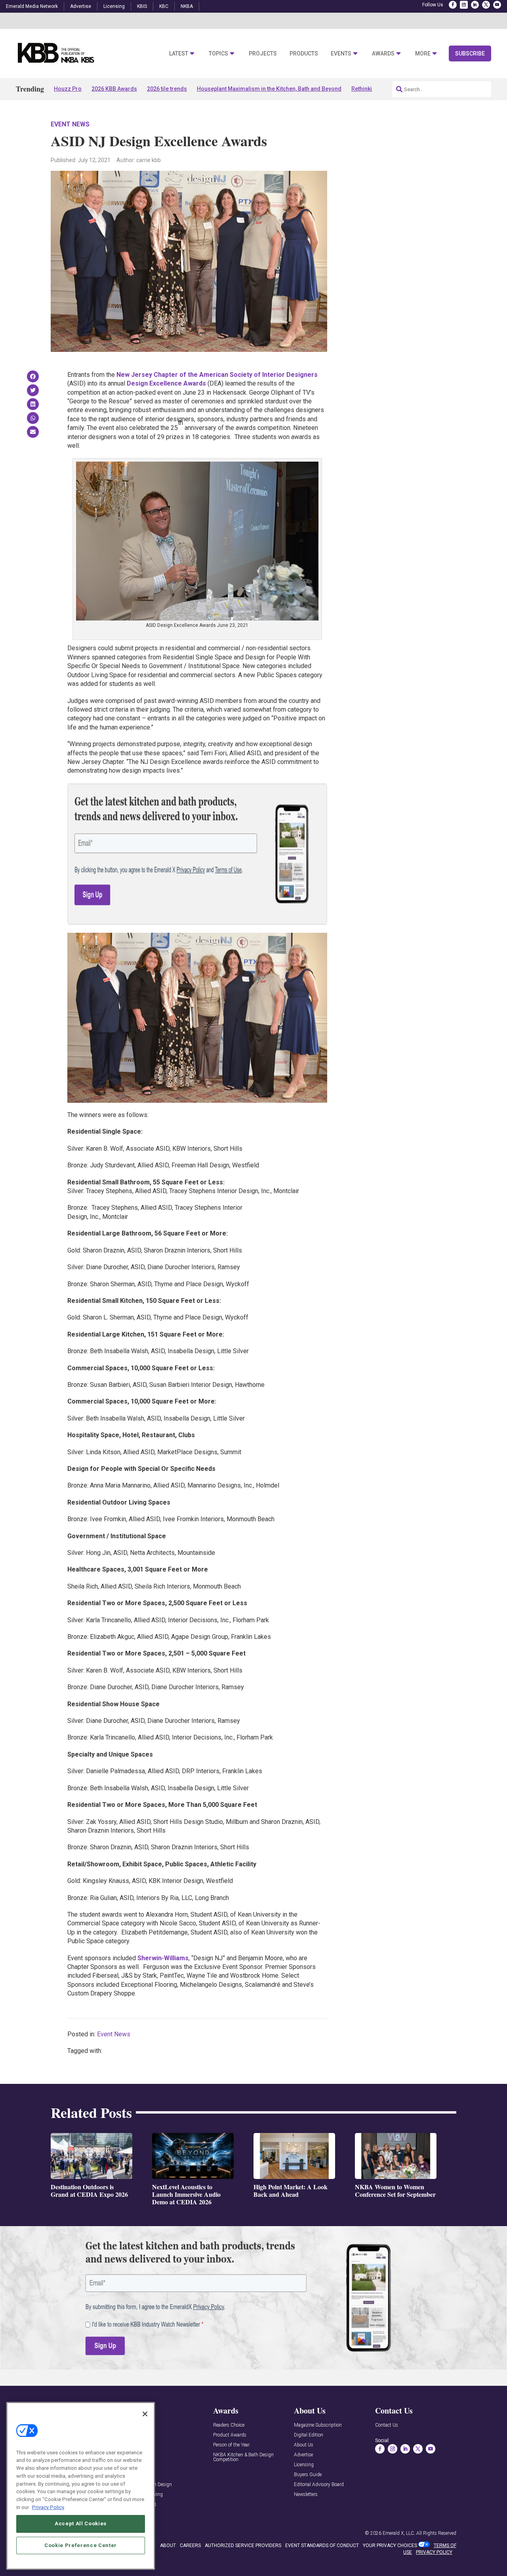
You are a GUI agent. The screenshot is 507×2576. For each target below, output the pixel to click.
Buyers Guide (308, 2475)
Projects (263, 54)
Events (341, 54)
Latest (179, 54)
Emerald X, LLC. (399, 2533)
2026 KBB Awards (114, 89)
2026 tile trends (167, 89)
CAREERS (190, 2545)
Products (304, 54)
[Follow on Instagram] (464, 5)
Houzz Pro (68, 89)
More (423, 54)
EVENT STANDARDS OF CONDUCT (322, 2545)
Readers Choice (229, 2425)
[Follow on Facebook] (453, 5)
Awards (383, 54)
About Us (304, 2445)
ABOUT (168, 2545)
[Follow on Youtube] (497, 5)
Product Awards (230, 2435)
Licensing (114, 6)
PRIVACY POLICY (434, 2552)
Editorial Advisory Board (319, 2485)
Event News (70, 124)
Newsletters (306, 2495)
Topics (218, 54)
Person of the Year (231, 2445)
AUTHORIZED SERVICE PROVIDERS (243, 2545)
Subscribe (470, 53)
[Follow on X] (486, 5)
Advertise (81, 6)
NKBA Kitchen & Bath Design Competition (243, 2457)
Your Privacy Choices (390, 2545)
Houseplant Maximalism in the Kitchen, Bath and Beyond (269, 89)
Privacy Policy (48, 2507)
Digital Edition (309, 2435)
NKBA (187, 6)
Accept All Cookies (81, 2523)
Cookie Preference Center (81, 2545)
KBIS (142, 6)
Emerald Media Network (32, 6)
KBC (164, 6)
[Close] (145, 2414)
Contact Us (387, 2425)
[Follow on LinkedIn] (475, 5)
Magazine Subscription (318, 2425)
